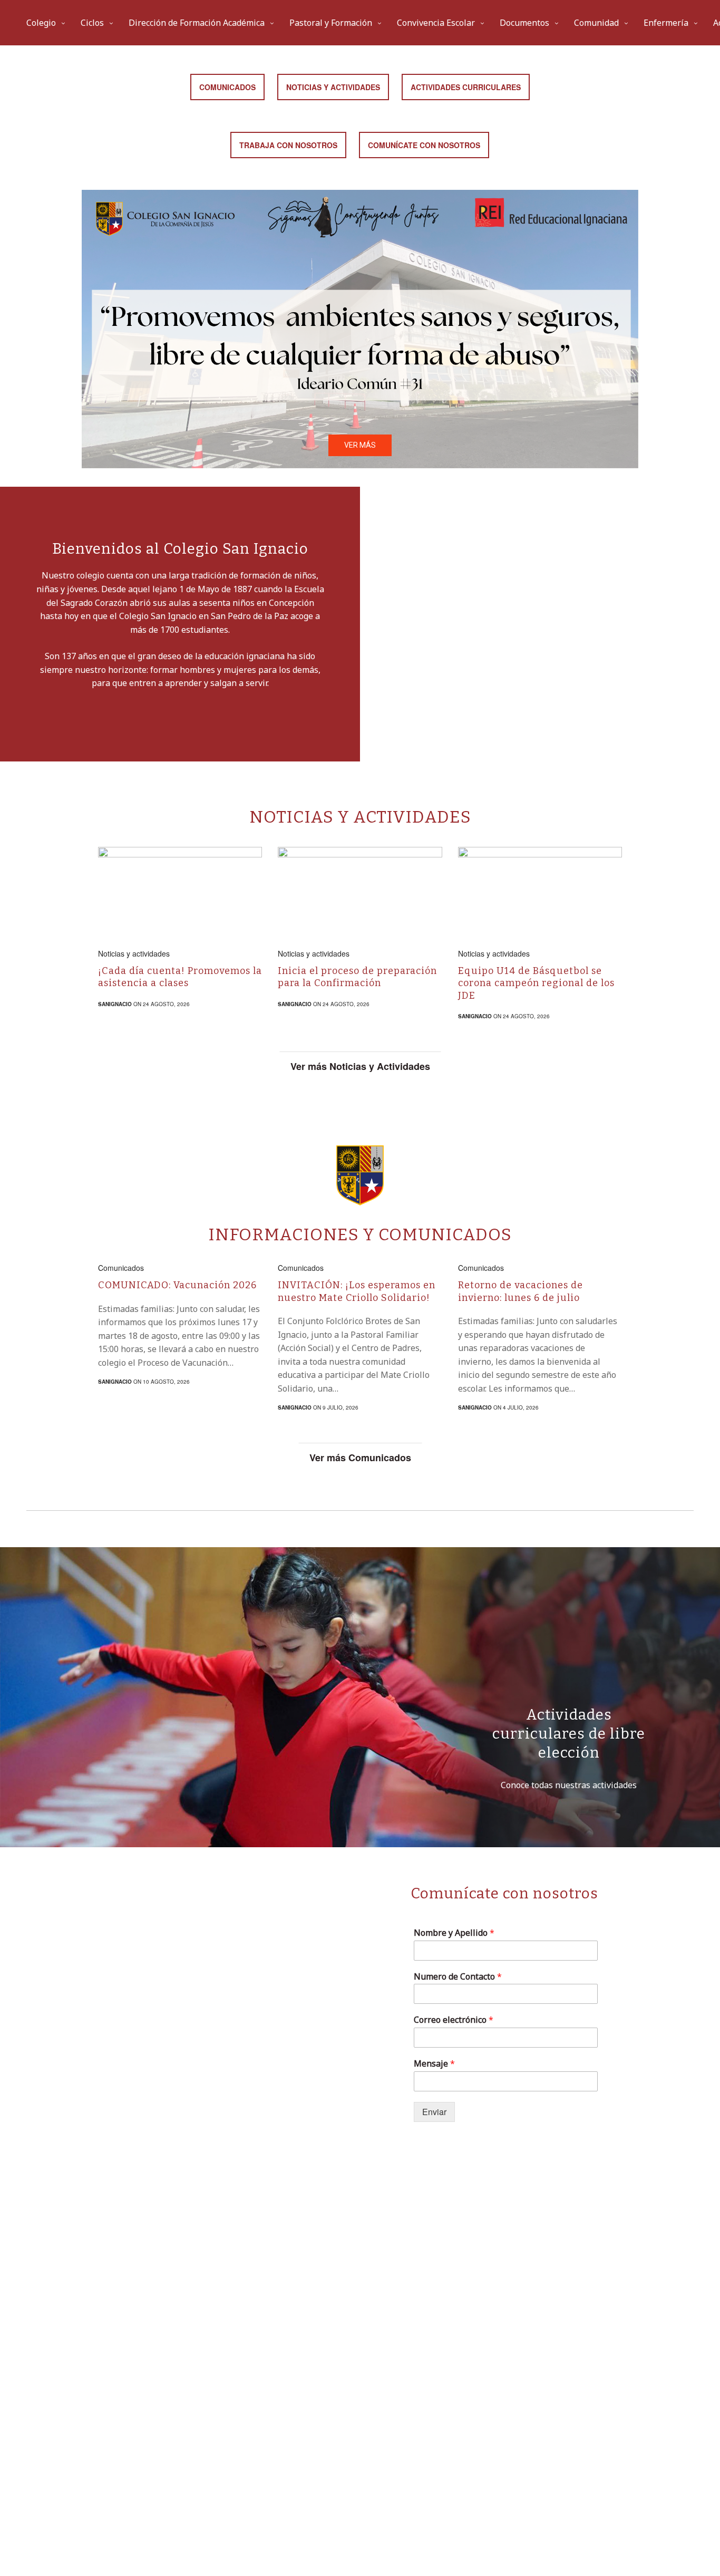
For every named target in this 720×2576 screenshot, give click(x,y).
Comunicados (227, 87)
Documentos (524, 23)
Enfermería (666, 23)
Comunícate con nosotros (424, 145)
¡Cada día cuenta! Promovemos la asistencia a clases (180, 977)
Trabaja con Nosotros (288, 145)
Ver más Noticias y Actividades (360, 1066)
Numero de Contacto (458, 1977)
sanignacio (115, 1004)
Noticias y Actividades (333, 87)
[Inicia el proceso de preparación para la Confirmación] (360, 889)
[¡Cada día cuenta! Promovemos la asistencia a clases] (180, 889)
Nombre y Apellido (454, 1933)
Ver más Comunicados (360, 1458)
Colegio (41, 23)
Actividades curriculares (466, 87)
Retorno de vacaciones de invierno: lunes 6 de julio (520, 1291)
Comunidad (596, 23)
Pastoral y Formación (331, 23)
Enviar (434, 2112)
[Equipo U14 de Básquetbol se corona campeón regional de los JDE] (540, 889)
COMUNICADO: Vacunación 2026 (177, 1285)
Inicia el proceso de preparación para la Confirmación (357, 977)
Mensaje (434, 2064)
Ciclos (92, 23)
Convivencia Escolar (436, 23)
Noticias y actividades (134, 953)
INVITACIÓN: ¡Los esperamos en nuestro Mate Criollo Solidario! (357, 1291)
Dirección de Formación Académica (197, 23)
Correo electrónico (454, 2020)
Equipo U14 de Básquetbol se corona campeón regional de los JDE (536, 983)
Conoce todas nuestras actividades (569, 1785)
